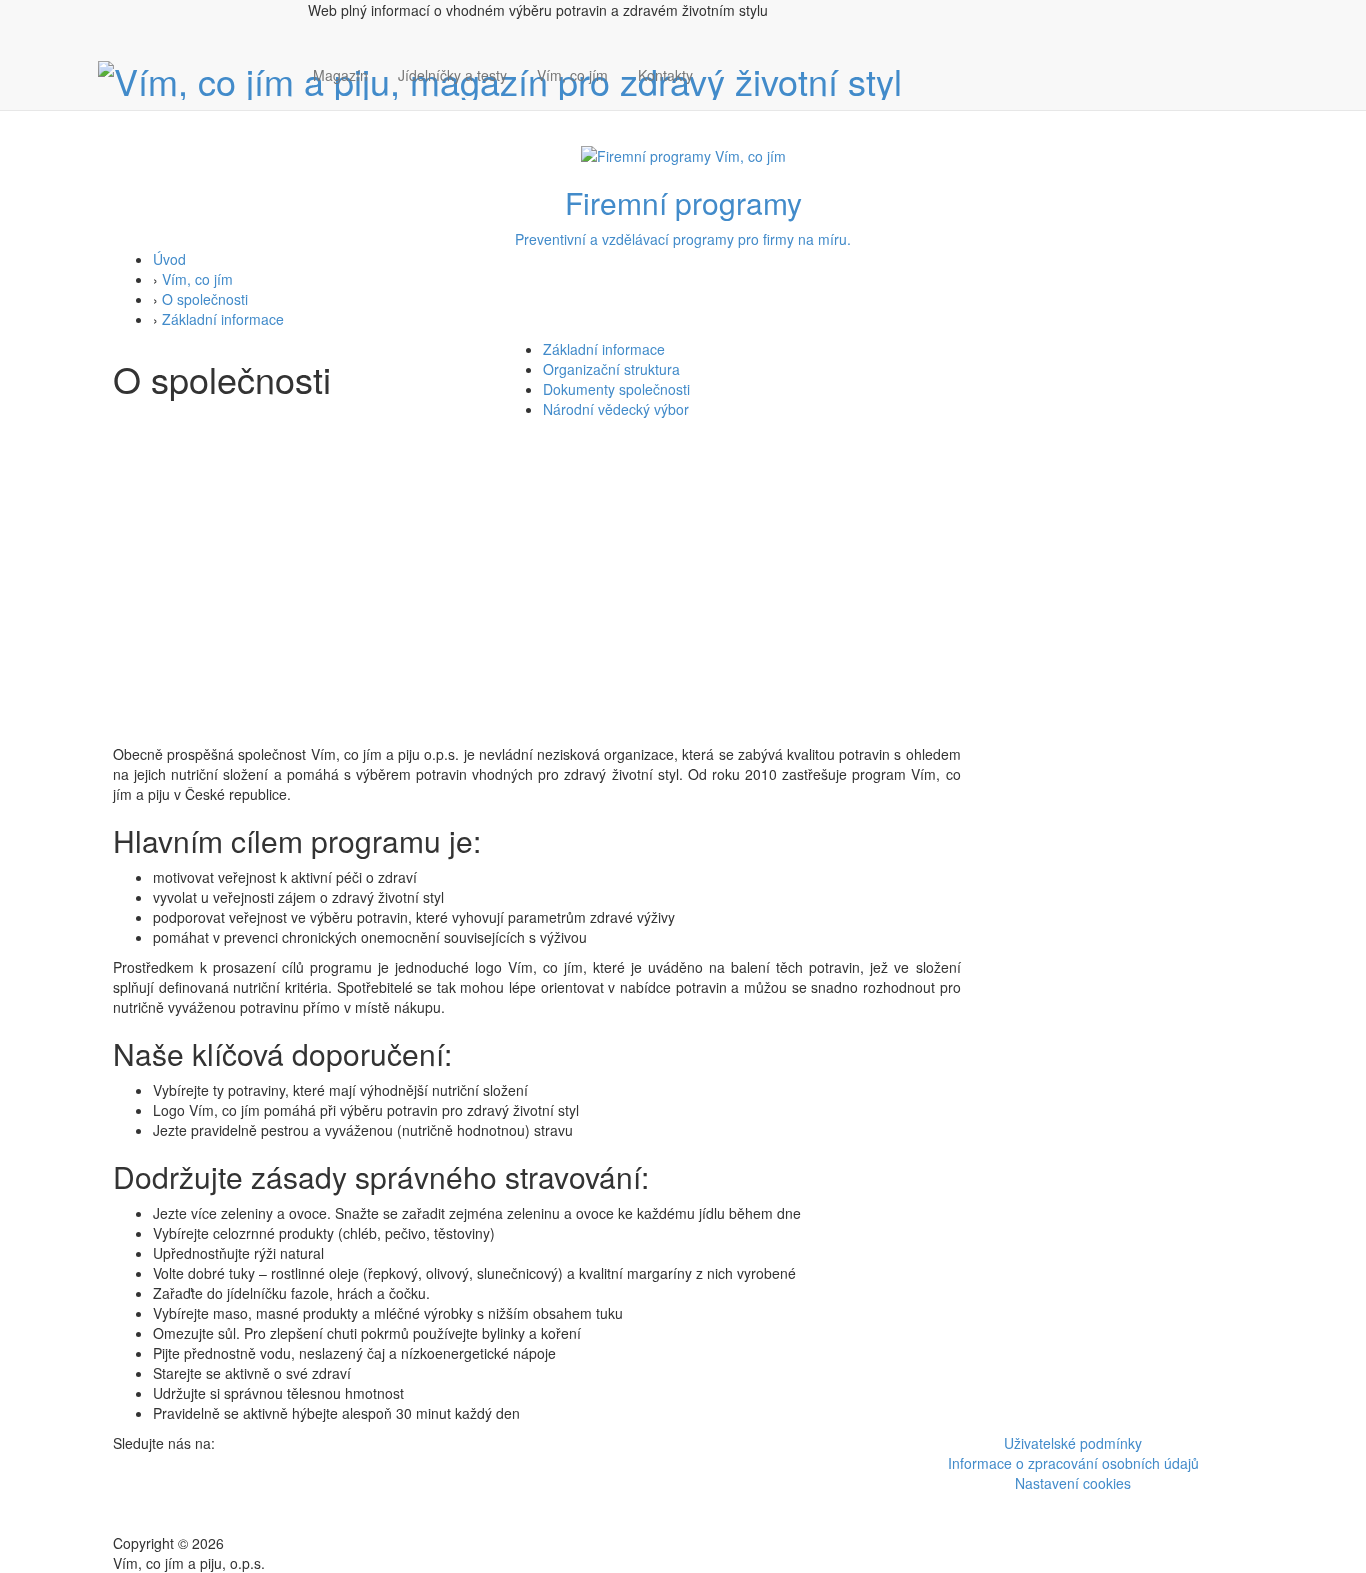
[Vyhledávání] (723, 95)
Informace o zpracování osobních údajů (1073, 1463)
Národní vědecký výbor (616, 409)
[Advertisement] (683, 594)
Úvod (169, 259)
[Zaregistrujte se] (723, 65)
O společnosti (205, 299)
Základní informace (223, 319)
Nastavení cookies (1073, 1483)
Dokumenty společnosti (616, 389)
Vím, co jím (572, 75)
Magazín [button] (340, 75)
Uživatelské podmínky (1073, 1443)
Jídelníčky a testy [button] (452, 75)
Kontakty (665, 75)
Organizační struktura (611, 369)
